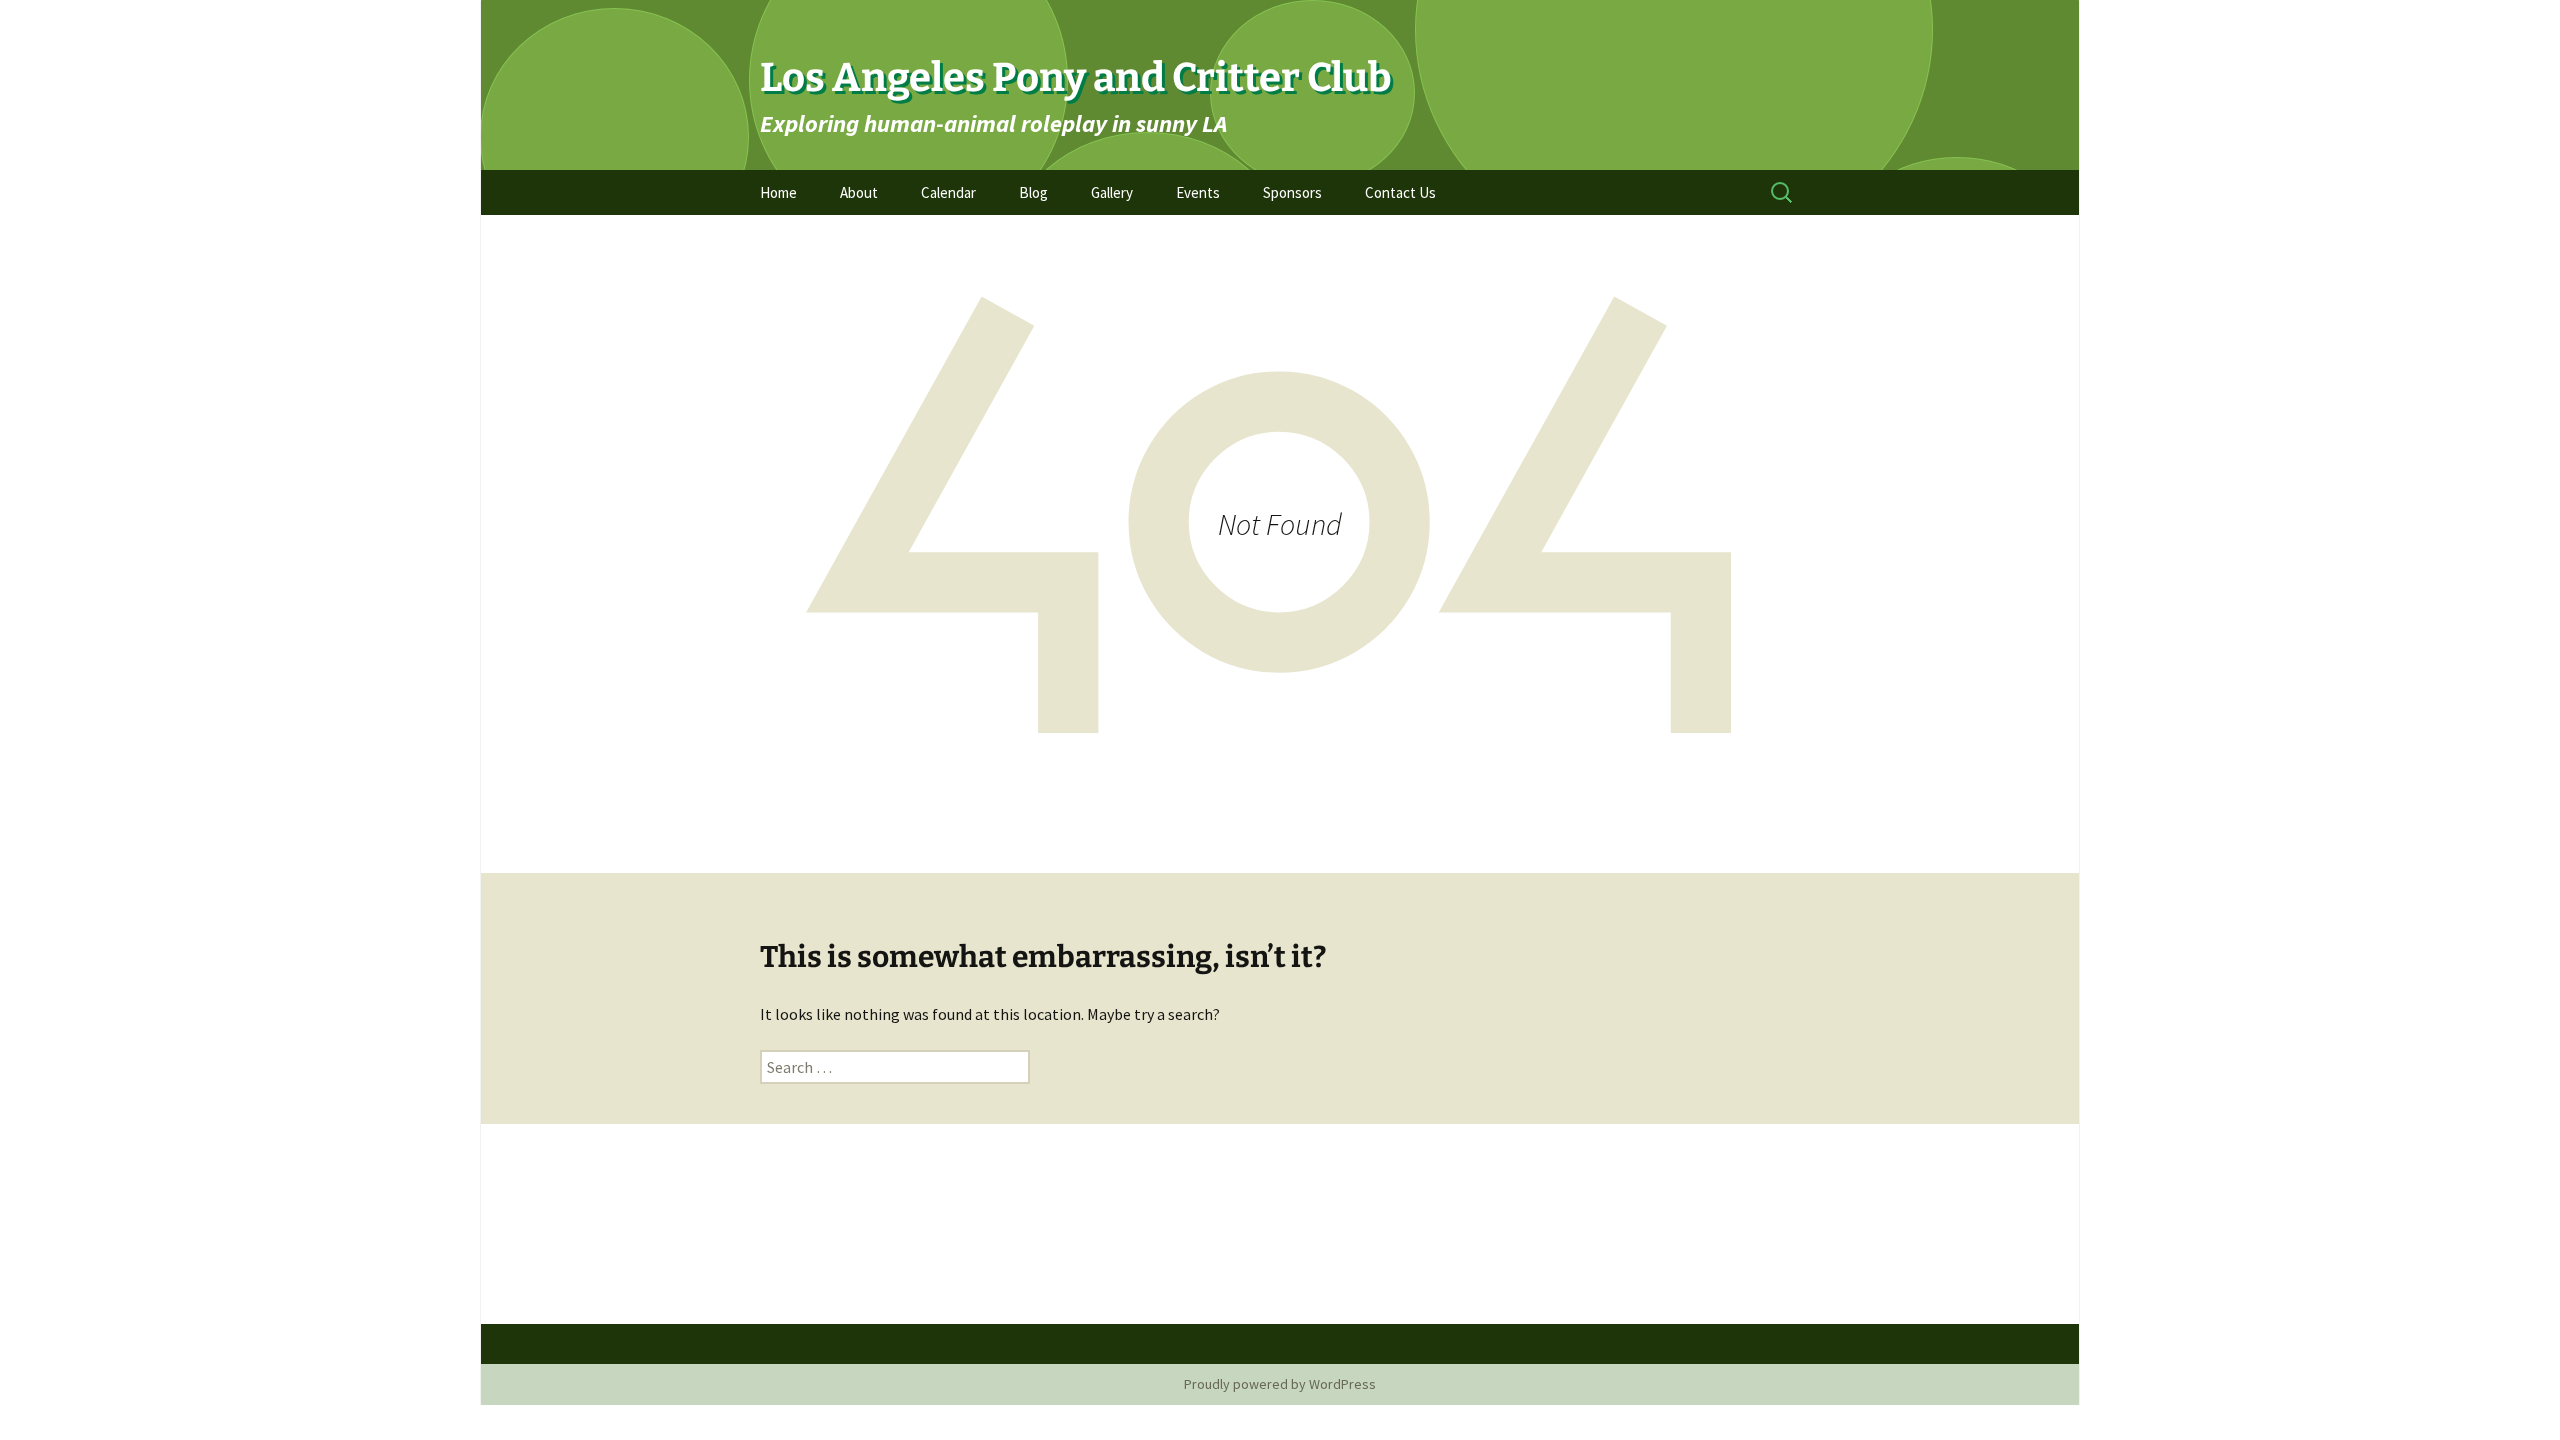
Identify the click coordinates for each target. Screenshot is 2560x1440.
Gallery (1112, 192)
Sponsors (1292, 192)
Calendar (948, 192)
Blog (1033, 192)
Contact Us (1400, 192)
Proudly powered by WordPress (1280, 1384)
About (859, 192)
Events (1198, 192)
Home (778, 192)
